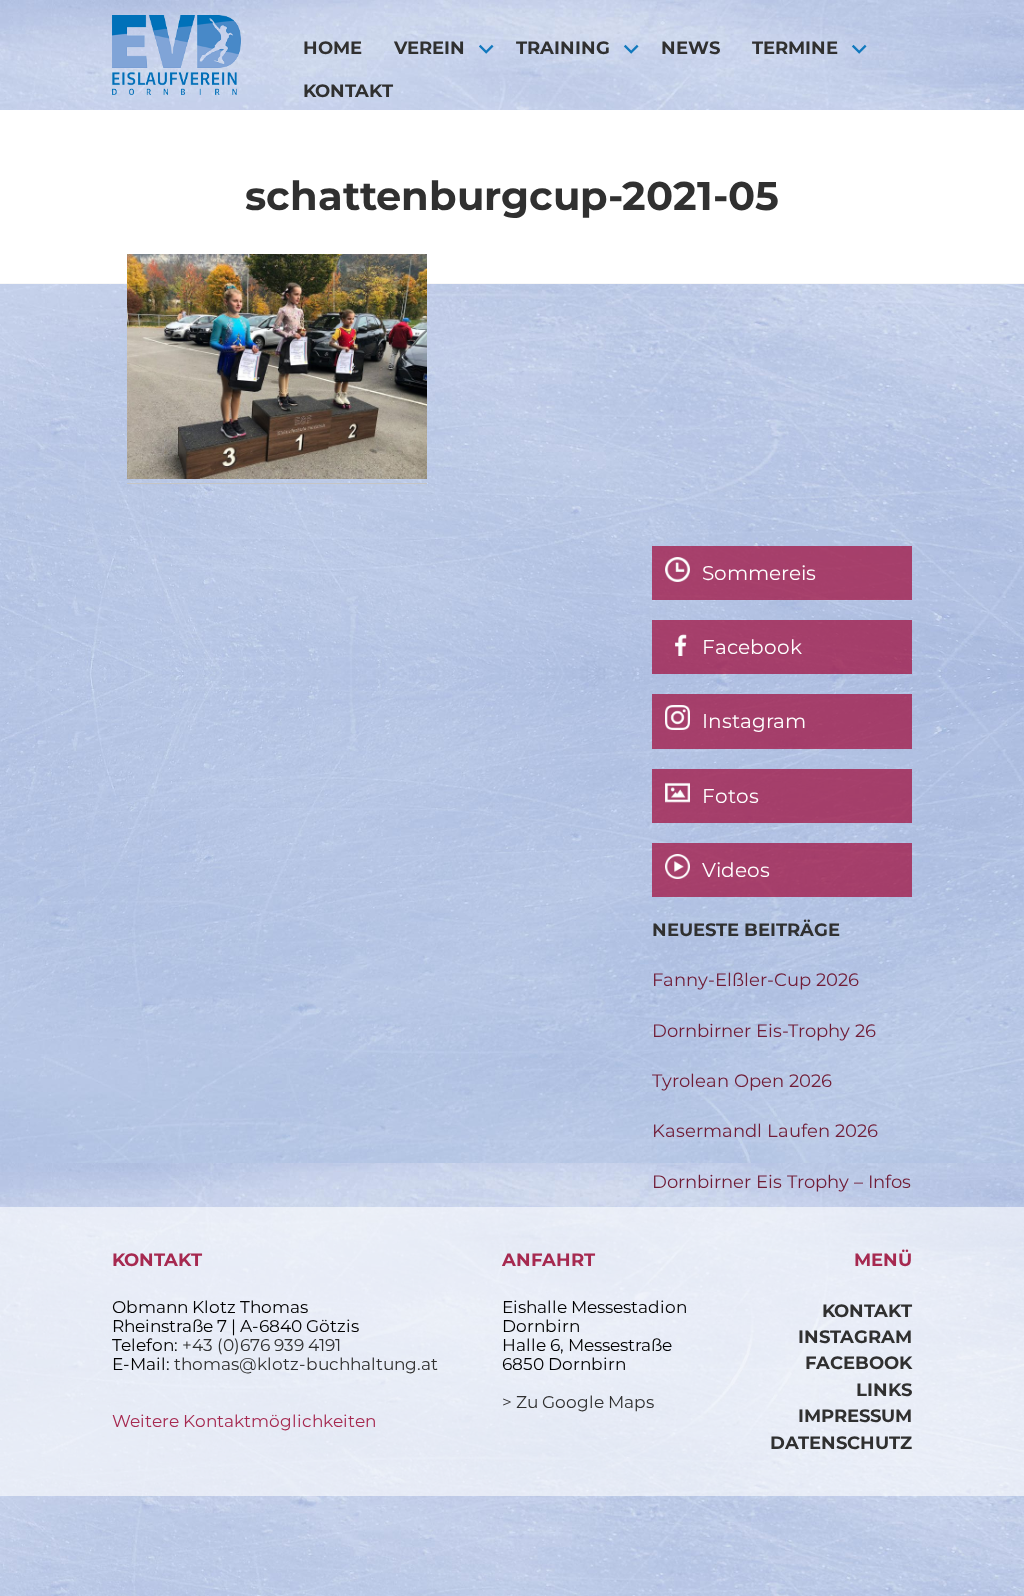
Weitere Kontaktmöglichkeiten (244, 1421)
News (690, 47)
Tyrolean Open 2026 (742, 1080)
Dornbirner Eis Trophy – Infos (781, 1181)
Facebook (858, 1362)
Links (884, 1389)
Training (563, 47)
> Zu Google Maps (578, 1402)
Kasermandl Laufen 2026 (765, 1130)
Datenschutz (841, 1442)
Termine (795, 47)
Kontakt (348, 90)
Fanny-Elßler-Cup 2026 (755, 979)
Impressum (855, 1415)
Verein (429, 47)
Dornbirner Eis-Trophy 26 (764, 1030)
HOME (332, 47)
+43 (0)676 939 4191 (261, 1345)
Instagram (855, 1336)
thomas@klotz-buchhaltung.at (306, 1364)
